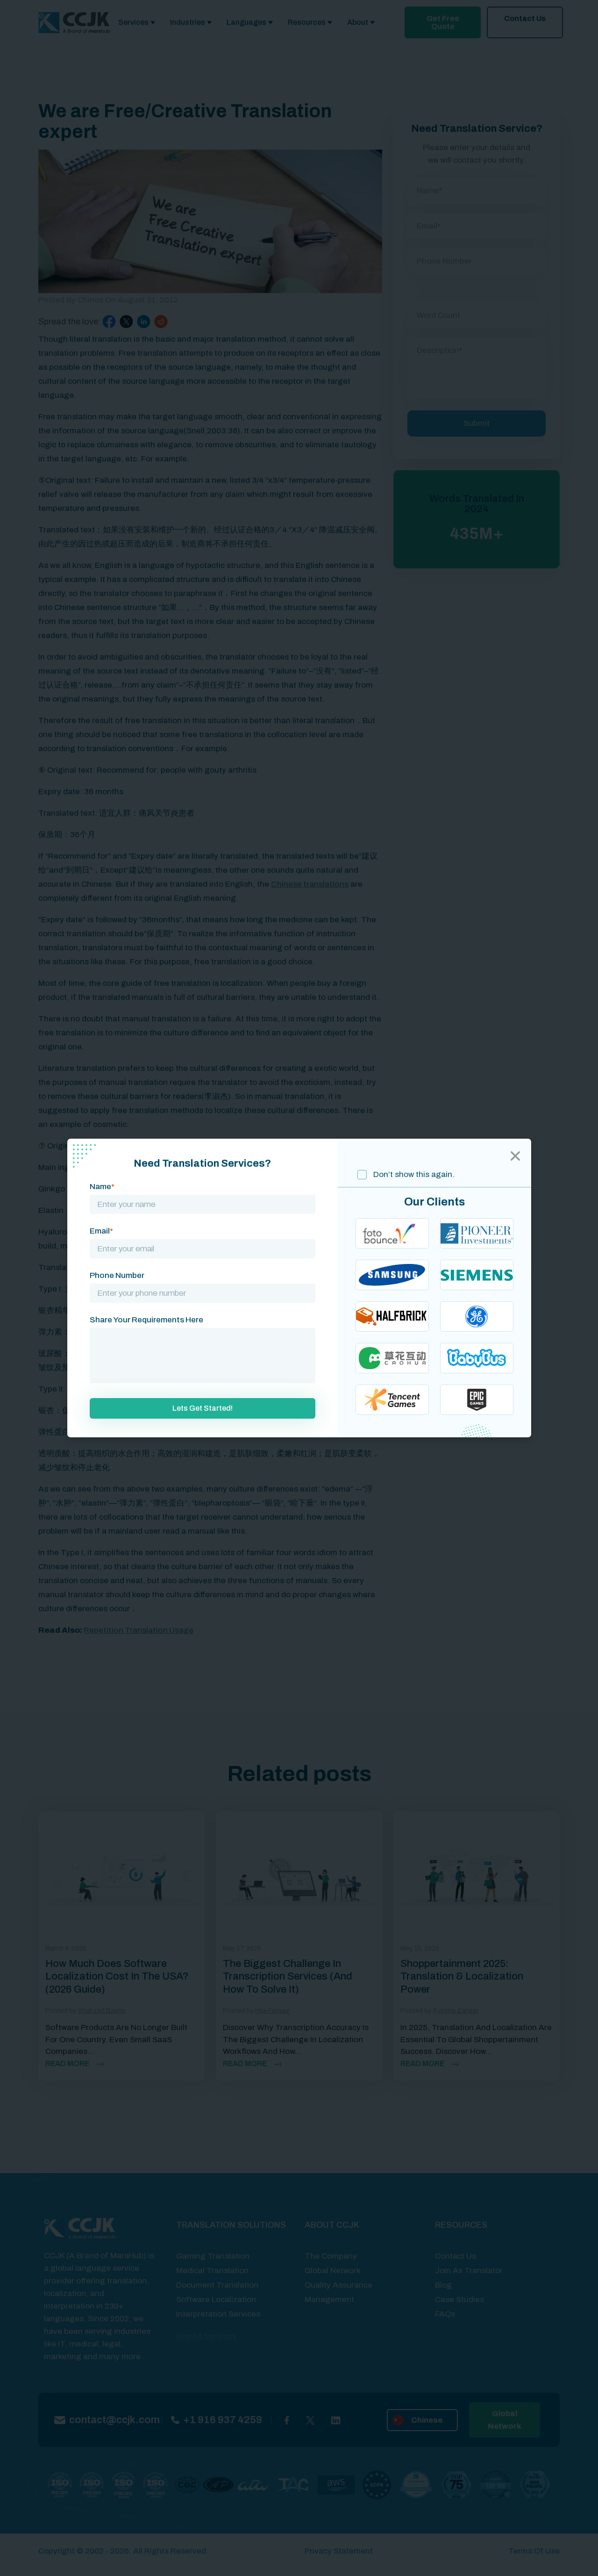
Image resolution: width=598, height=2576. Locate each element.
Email (101, 1231)
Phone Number (117, 1275)
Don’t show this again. (413, 1174)
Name (102, 1187)
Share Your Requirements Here (146, 1320)
